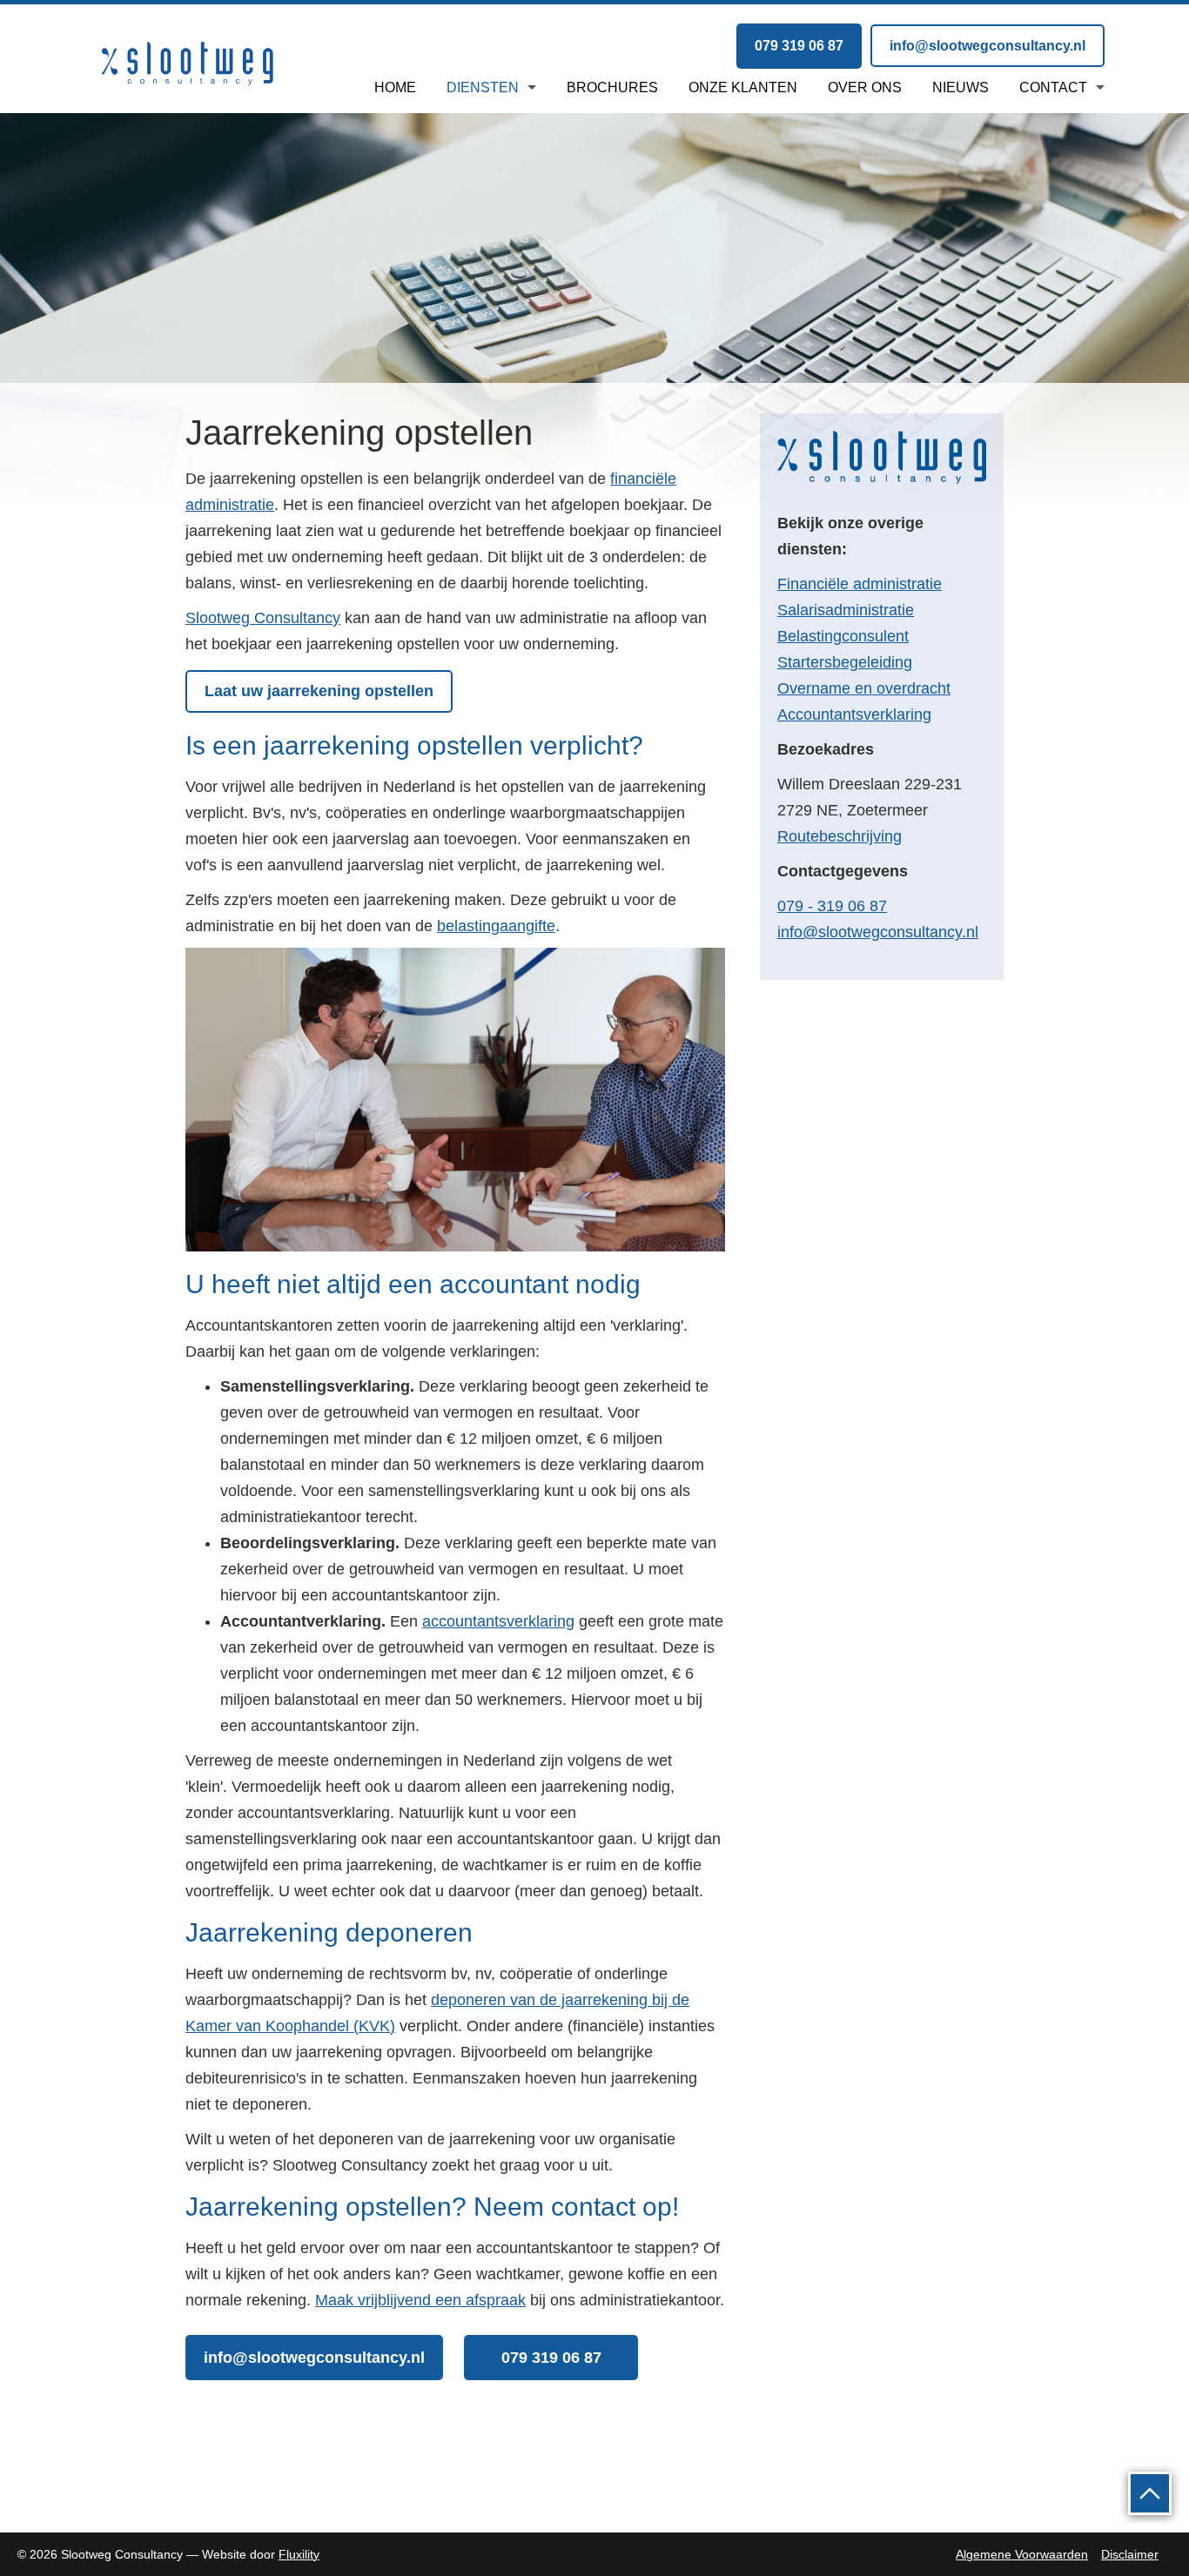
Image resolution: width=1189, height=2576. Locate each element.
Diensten (483, 87)
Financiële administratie (860, 584)
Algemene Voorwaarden (1022, 2554)
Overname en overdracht (864, 688)
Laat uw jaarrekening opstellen (319, 691)
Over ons (865, 87)
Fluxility (299, 2554)
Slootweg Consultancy (263, 618)
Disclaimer (1130, 2554)
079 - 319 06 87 (832, 906)
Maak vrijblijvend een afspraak (420, 2300)
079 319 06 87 (799, 46)
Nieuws (961, 87)
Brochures (612, 87)
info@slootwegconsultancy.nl (987, 46)
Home (395, 87)
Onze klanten (743, 87)
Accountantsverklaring (854, 714)
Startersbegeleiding (845, 662)
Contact (1053, 87)
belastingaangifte (496, 926)
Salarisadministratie (846, 610)
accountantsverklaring (498, 1621)
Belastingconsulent (843, 636)
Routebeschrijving (840, 836)
